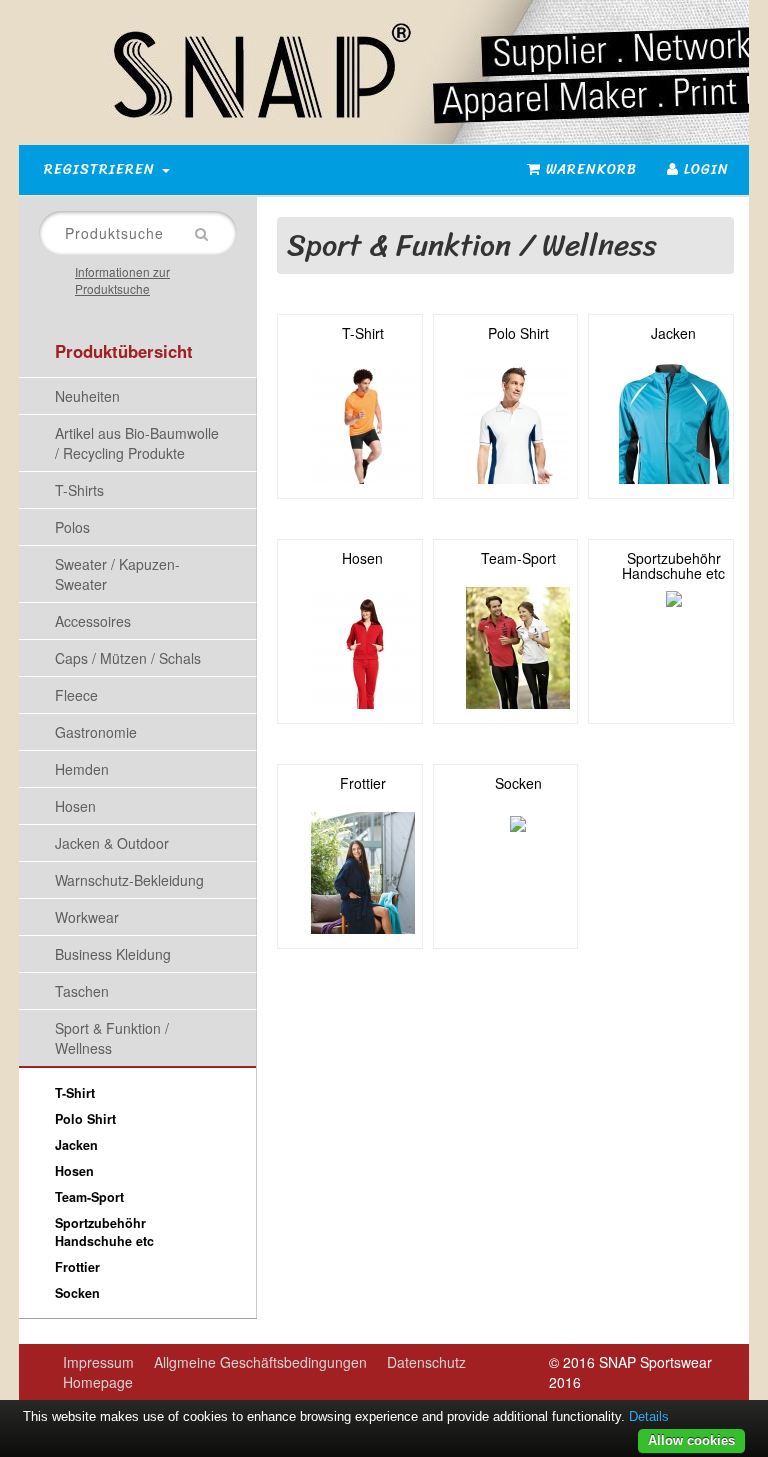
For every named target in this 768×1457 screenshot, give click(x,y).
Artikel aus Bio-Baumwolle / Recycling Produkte (137, 443)
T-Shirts (79, 490)
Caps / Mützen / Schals (128, 658)
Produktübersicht (124, 351)
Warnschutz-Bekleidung (129, 880)
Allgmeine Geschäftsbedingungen (260, 1362)
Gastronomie (96, 732)
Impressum (98, 1362)
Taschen (82, 991)
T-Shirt (75, 1093)
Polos (72, 527)
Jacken (76, 1145)
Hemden (82, 769)
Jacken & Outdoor (112, 843)
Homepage (98, 1382)
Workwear (87, 917)
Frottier (77, 1267)
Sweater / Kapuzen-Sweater (117, 574)
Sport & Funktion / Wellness (112, 1038)
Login (704, 169)
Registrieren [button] (102, 169)
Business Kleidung (113, 954)
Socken (77, 1293)
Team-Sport (89, 1197)
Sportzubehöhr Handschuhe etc (104, 1232)
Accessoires (93, 621)
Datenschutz (426, 1362)
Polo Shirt (85, 1119)
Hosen (75, 806)
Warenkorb (589, 169)
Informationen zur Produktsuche (122, 280)
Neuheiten (87, 396)
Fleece (76, 695)
